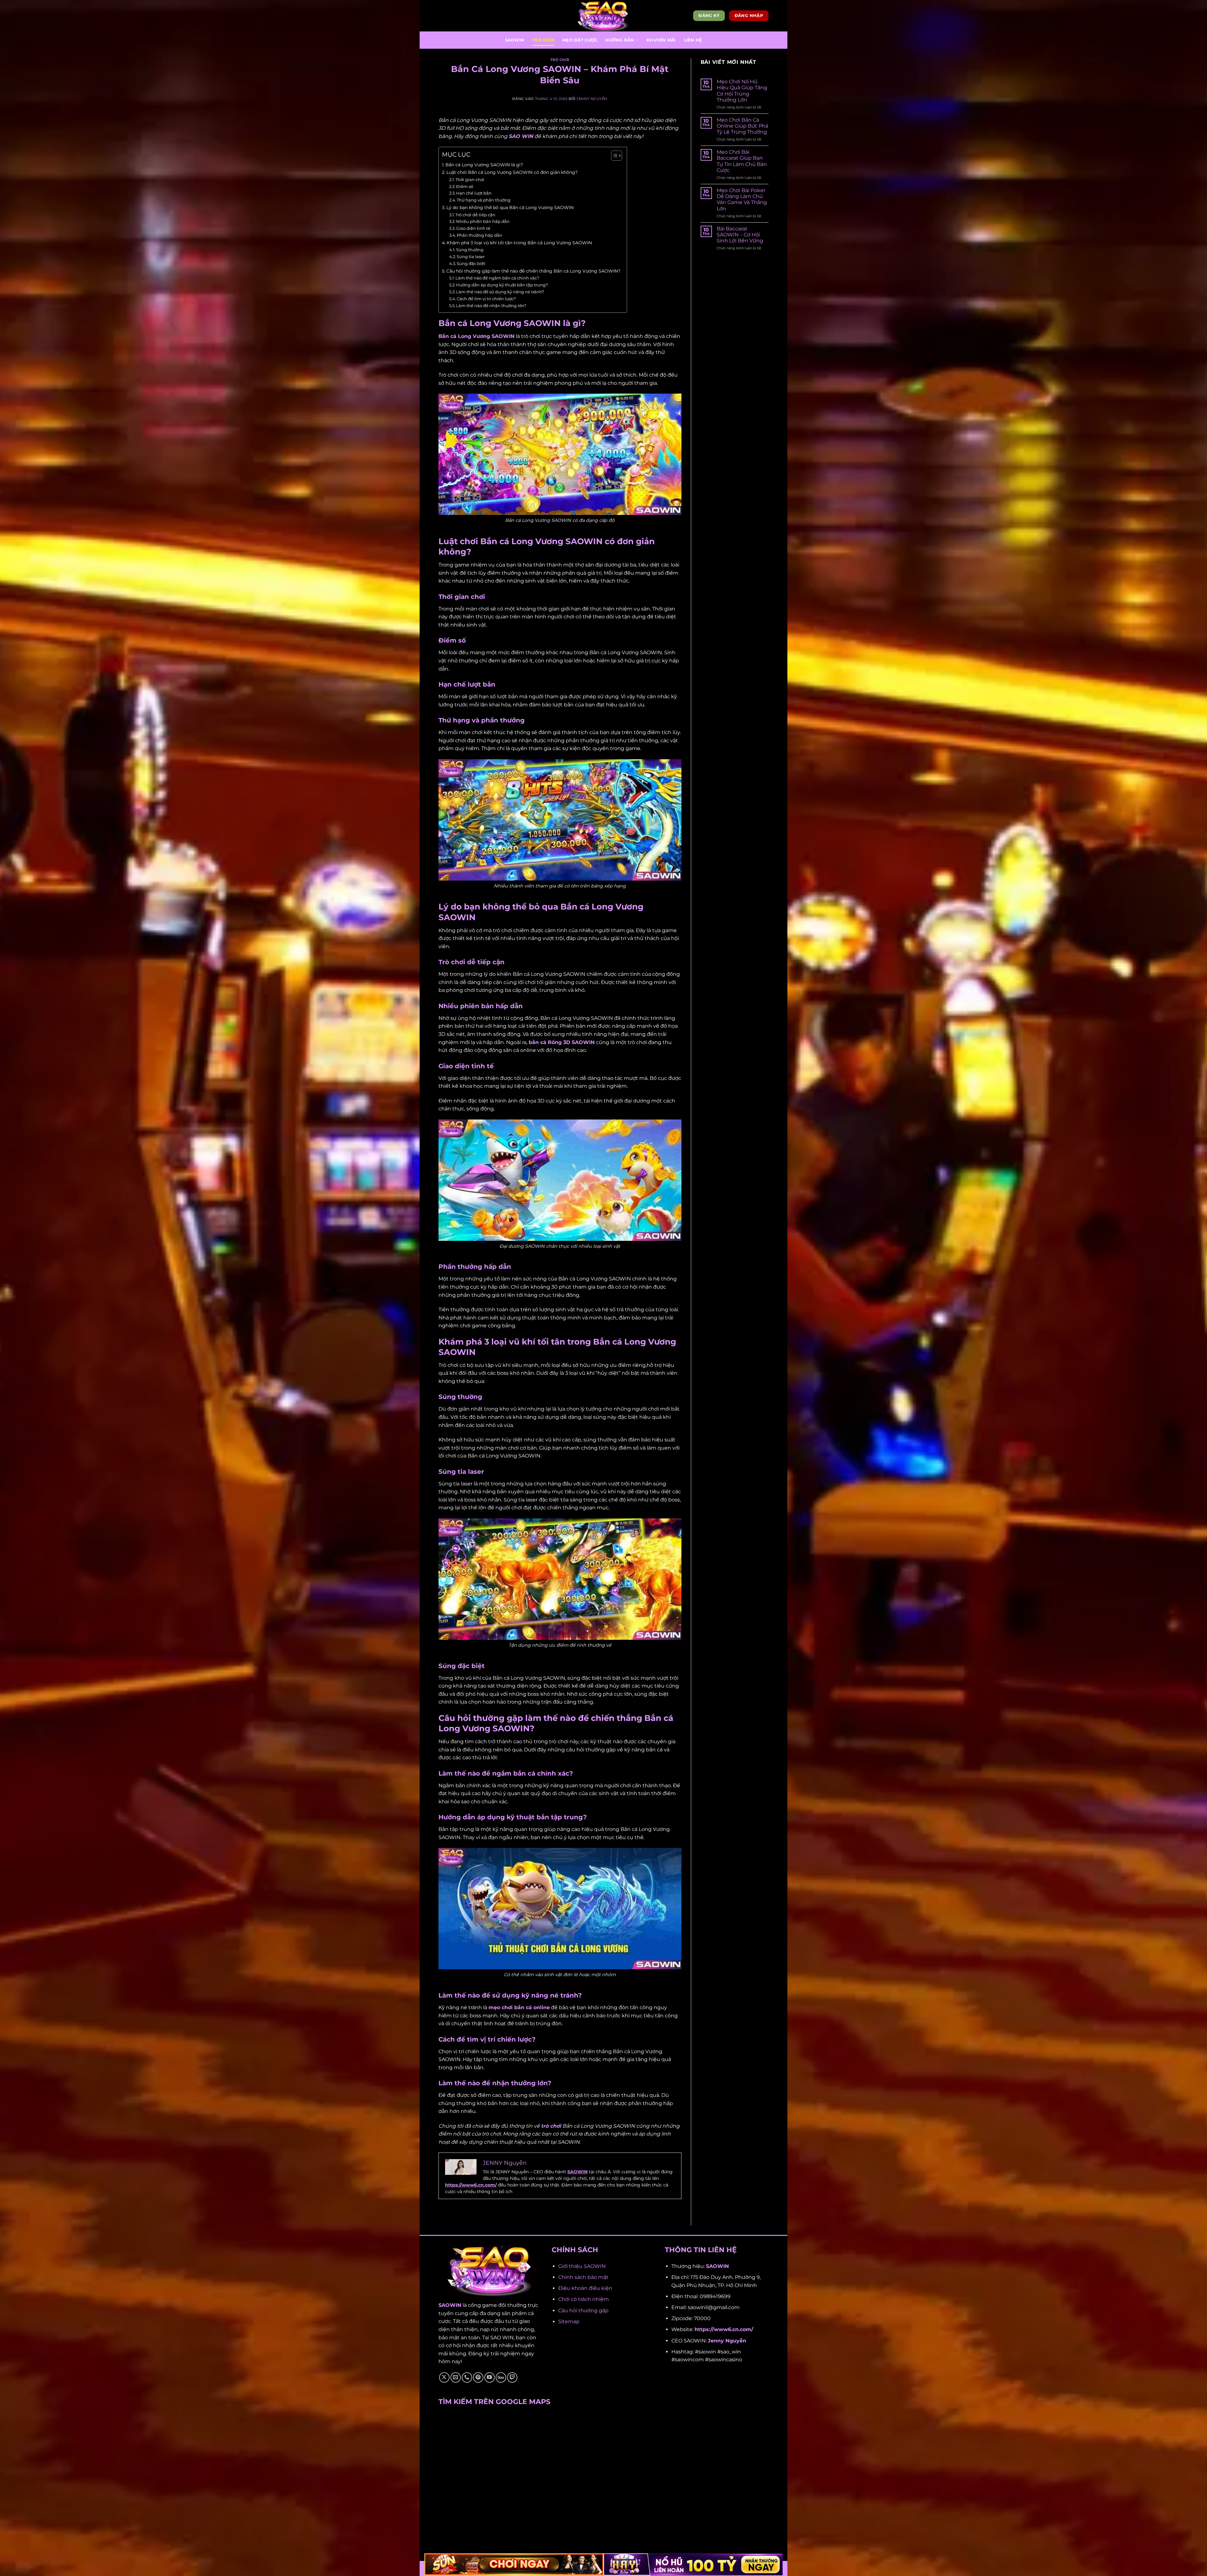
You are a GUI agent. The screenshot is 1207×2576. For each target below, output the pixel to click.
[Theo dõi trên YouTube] (490, 2377)
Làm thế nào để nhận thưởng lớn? (491, 306)
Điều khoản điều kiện (585, 2288)
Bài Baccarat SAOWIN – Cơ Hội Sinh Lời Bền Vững (740, 235)
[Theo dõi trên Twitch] (512, 2377)
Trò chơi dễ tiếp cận (476, 215)
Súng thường (470, 250)
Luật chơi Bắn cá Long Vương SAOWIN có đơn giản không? (512, 172)
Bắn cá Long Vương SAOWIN (477, 336)
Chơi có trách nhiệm (584, 2299)
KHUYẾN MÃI (661, 40)
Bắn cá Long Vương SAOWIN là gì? (484, 165)
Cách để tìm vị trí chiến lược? (486, 299)
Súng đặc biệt (471, 263)
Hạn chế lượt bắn (474, 193)
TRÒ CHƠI (543, 40)
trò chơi (551, 2126)
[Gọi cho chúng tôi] (467, 2377)
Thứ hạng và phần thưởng (484, 200)
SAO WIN (521, 136)
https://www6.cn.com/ (471, 2185)
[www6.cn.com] (603, 16)
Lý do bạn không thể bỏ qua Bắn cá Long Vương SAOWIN (510, 207)
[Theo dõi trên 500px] (501, 2377)
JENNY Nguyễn (592, 99)
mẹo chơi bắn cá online (519, 2007)
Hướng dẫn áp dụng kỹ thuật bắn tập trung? (502, 285)
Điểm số (465, 186)
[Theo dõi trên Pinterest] (478, 2377)
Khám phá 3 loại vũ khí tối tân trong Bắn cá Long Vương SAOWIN (519, 243)
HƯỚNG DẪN (620, 40)
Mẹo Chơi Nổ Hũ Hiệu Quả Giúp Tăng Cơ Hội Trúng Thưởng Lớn (742, 91)
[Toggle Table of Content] (613, 156)
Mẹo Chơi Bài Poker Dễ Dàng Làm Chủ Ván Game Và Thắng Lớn (742, 199)
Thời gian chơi (470, 180)
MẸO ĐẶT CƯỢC (580, 40)
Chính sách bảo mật (583, 2277)
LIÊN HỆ (693, 40)
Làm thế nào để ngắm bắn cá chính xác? (497, 278)
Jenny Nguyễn (727, 2341)
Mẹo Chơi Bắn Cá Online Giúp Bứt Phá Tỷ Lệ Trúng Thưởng (742, 126)
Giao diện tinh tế (474, 228)
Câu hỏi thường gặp (583, 2311)
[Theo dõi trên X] (444, 2377)
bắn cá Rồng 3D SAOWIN (562, 1042)
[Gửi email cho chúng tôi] (456, 2377)
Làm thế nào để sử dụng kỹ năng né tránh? (500, 292)
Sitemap (569, 2322)
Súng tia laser (471, 257)
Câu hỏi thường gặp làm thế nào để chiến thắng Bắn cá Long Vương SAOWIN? (533, 271)
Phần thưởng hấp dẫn (479, 235)
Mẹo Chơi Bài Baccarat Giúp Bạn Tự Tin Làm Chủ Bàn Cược (742, 161)
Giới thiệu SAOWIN (582, 2266)
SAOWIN (515, 40)
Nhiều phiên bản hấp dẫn (483, 221)
